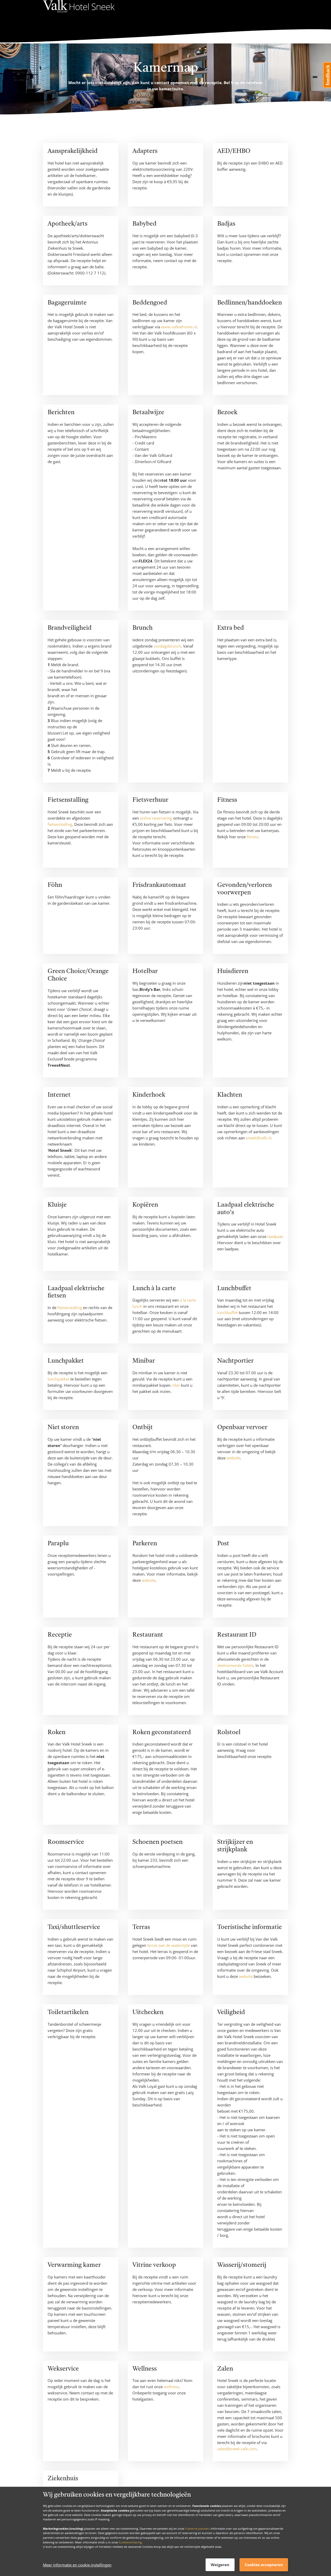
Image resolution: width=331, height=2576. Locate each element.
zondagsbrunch (167, 646)
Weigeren (220, 2565)
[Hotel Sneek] (79, 13)
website (233, 1458)
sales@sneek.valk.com (237, 2449)
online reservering (156, 818)
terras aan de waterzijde (168, 1945)
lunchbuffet (227, 1312)
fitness (253, 837)
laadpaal (275, 1236)
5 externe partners (197, 2528)
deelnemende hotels (235, 1665)
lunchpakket (58, 1379)
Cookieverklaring (130, 2542)
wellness (171, 2387)
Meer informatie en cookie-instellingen (77, 2565)
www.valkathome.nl (179, 327)
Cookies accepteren (264, 2565)
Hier (176, 1385)
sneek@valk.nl (259, 1138)
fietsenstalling (60, 824)
